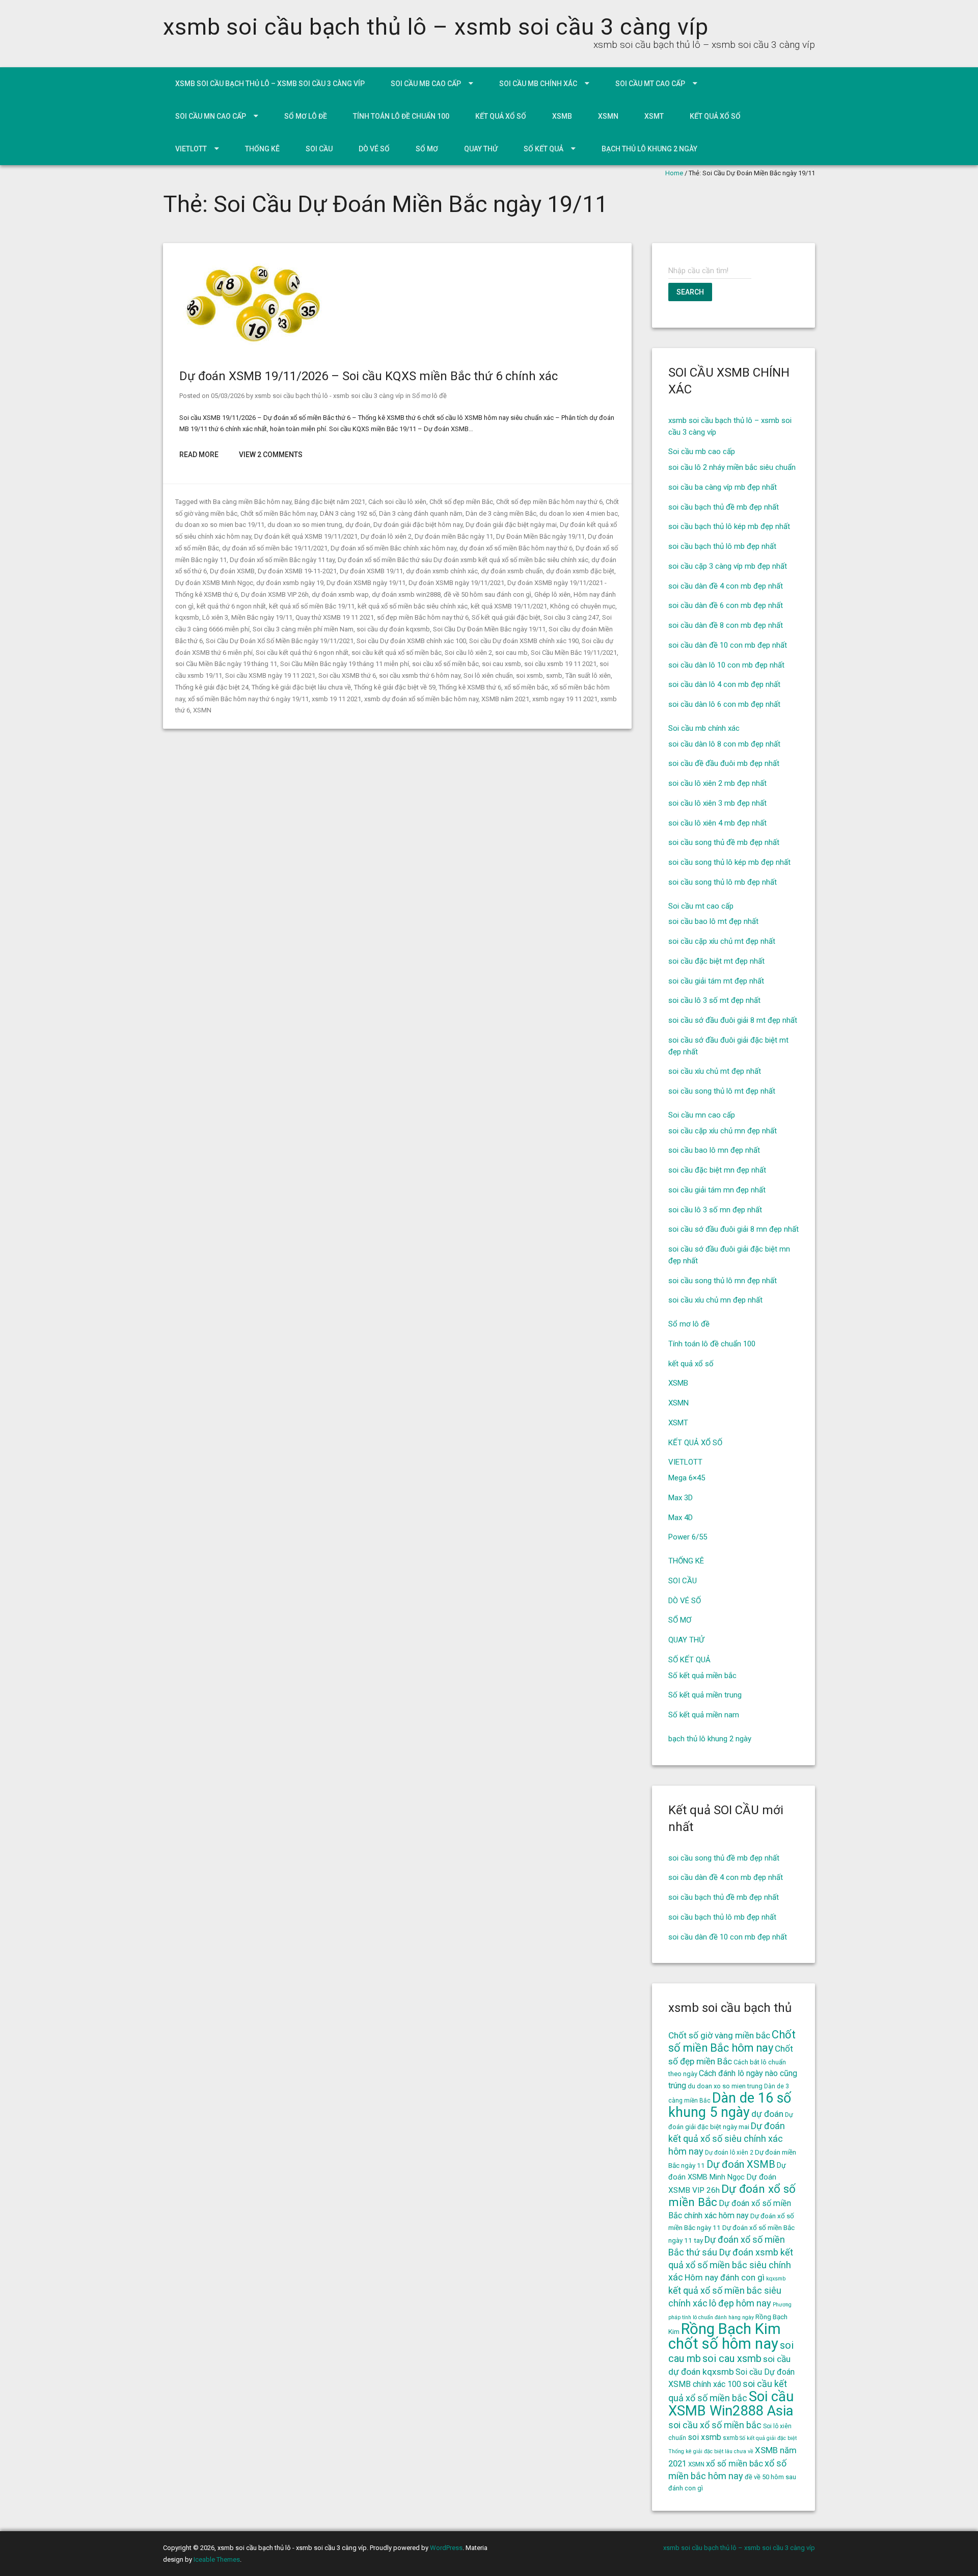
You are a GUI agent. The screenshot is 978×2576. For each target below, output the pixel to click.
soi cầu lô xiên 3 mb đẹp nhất (717, 803)
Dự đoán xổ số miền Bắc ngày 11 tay (282, 560)
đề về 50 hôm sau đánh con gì (487, 594)
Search (690, 292)
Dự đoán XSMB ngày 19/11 (366, 583)
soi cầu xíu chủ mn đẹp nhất (715, 1300)
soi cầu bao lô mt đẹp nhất (713, 921)
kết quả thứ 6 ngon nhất (231, 606)
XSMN (608, 116)
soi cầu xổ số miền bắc (445, 664)
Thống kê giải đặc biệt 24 (212, 687)
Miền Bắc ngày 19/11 (262, 617)
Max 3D (681, 1498)
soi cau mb (511, 653)
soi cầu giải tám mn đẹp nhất (717, 1190)
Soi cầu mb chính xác (538, 84)
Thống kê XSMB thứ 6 (470, 687)
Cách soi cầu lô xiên (397, 502)
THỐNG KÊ (262, 149)
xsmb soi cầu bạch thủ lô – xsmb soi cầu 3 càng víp (436, 27)
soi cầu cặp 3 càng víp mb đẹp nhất (728, 566)
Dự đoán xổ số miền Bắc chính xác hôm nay (393, 548)
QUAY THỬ (481, 149)
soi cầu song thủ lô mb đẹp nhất (723, 882)
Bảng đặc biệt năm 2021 (330, 502)
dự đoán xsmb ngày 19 (290, 583)
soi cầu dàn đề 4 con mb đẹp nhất (726, 586)
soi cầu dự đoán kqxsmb (393, 629)
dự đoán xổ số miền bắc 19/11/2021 (275, 548)
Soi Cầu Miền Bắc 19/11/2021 (574, 653)
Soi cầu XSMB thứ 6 (347, 675)
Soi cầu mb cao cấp (426, 84)
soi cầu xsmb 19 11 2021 (560, 664)
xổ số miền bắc (526, 687)
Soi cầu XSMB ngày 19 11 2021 (270, 675)
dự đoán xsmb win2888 (406, 594)
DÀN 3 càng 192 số (348, 513)
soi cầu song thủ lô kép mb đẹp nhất (729, 862)
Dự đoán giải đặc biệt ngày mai (511, 525)
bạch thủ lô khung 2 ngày (649, 149)
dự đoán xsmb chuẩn (512, 571)
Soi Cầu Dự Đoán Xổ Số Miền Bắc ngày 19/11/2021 (280, 641)
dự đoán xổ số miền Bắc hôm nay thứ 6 (516, 548)
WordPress (446, 2548)
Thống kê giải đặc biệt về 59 (395, 687)
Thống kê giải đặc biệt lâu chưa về (301, 687)
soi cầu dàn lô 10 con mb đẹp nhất (726, 665)
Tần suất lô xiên (588, 675)
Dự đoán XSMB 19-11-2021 (297, 571)
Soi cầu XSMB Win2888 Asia (731, 2404)
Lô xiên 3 (215, 617)
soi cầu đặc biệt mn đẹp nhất (717, 1170)
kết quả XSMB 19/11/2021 (509, 606)
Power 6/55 (688, 1537)
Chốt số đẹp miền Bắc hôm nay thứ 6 (549, 502)
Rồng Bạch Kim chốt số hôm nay (725, 2336)
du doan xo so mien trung (305, 525)
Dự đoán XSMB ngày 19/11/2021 (456, 583)
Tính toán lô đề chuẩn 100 (401, 116)
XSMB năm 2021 (505, 699)
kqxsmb (187, 617)
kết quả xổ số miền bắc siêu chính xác (413, 606)
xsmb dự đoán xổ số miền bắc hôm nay (421, 699)
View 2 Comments (271, 455)
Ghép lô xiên (552, 594)
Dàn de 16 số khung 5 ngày (730, 2105)
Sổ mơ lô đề (306, 116)
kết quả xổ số (501, 116)
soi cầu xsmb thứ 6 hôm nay (420, 675)
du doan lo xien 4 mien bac (579, 513)
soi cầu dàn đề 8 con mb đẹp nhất (726, 625)
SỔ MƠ (427, 149)
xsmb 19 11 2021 (336, 699)
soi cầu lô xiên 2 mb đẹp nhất (717, 783)
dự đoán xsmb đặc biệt (580, 571)
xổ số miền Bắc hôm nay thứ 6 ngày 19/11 (248, 699)
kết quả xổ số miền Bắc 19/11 (312, 606)
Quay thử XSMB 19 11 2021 (335, 617)
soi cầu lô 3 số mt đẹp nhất (714, 1000)
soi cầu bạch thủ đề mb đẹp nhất (724, 507)
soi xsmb (529, 675)
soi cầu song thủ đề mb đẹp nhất (724, 842)
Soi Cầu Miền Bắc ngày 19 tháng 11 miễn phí (345, 664)
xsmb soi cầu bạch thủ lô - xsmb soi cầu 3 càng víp (329, 396)
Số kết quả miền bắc (702, 1676)
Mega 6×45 (687, 1478)
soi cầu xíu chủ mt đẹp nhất (715, 1071)
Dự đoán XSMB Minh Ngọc (214, 583)
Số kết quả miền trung (705, 1695)
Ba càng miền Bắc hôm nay (252, 502)
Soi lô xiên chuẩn (488, 675)
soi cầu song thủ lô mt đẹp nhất (722, 1091)
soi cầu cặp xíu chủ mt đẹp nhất (722, 941)
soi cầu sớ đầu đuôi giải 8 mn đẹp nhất (733, 1229)
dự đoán (358, 525)
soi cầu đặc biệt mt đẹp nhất (716, 961)
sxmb (554, 675)
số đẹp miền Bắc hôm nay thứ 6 (423, 617)
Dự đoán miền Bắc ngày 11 (454, 536)
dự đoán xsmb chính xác (442, 571)
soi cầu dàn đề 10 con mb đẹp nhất (728, 645)
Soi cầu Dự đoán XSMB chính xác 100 (411, 641)
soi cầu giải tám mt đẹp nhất (716, 981)
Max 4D (681, 1518)
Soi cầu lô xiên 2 (468, 653)
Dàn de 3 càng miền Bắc (501, 513)
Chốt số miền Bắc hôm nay (279, 513)
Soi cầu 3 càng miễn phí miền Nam (303, 629)
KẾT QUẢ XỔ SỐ (715, 116)
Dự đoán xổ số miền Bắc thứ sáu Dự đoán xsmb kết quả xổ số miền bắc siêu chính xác (463, 560)
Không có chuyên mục (583, 606)
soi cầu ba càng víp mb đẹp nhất (723, 487)
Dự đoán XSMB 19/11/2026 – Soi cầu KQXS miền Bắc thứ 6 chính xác (369, 376)
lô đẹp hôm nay (740, 2303)
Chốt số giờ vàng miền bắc (719, 2035)
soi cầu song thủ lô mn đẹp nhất (723, 1281)
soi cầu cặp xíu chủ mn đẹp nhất (723, 1131)
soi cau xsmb (501, 664)
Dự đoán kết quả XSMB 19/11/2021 (306, 536)
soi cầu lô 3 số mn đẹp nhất (715, 1210)
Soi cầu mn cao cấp (211, 116)
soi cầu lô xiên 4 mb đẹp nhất (717, 823)
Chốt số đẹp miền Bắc (461, 502)
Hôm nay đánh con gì (725, 2277)
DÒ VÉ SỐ (374, 149)
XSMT (654, 116)
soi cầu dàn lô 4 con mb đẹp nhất (724, 684)
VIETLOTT (191, 149)
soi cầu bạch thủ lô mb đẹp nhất (722, 546)
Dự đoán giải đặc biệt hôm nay (418, 525)
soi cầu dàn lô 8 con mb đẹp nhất (724, 744)
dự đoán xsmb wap (340, 594)
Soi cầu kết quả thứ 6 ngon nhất (302, 653)
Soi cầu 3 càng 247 (571, 617)
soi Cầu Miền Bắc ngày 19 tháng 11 (226, 664)
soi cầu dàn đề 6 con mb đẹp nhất (726, 605)
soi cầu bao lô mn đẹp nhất (714, 1150)
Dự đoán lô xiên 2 (386, 536)
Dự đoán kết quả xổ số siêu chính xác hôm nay (727, 2139)
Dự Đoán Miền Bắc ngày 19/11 (540, 536)
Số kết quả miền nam (704, 1715)
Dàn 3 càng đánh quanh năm (421, 513)
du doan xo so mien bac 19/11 (220, 525)
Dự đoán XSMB (232, 571)
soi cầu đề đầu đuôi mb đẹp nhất (724, 763)
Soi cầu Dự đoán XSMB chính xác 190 (524, 641)
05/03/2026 (228, 396)
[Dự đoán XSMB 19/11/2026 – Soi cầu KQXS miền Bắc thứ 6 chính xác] (253, 346)
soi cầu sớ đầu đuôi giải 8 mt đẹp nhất (733, 1020)
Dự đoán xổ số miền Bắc (732, 2196)
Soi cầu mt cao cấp (650, 84)
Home (674, 173)
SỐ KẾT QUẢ (544, 149)
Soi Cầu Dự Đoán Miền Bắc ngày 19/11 (489, 629)
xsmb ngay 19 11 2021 (565, 699)
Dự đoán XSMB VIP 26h (275, 594)
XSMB (562, 116)
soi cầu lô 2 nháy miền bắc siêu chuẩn (732, 467)
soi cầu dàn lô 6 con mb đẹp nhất (724, 704)
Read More (199, 455)
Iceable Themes (217, 2559)
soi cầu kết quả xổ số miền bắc (397, 653)
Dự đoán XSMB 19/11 (371, 571)
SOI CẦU (319, 149)
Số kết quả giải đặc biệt (506, 617)
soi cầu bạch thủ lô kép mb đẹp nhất (729, 526)
